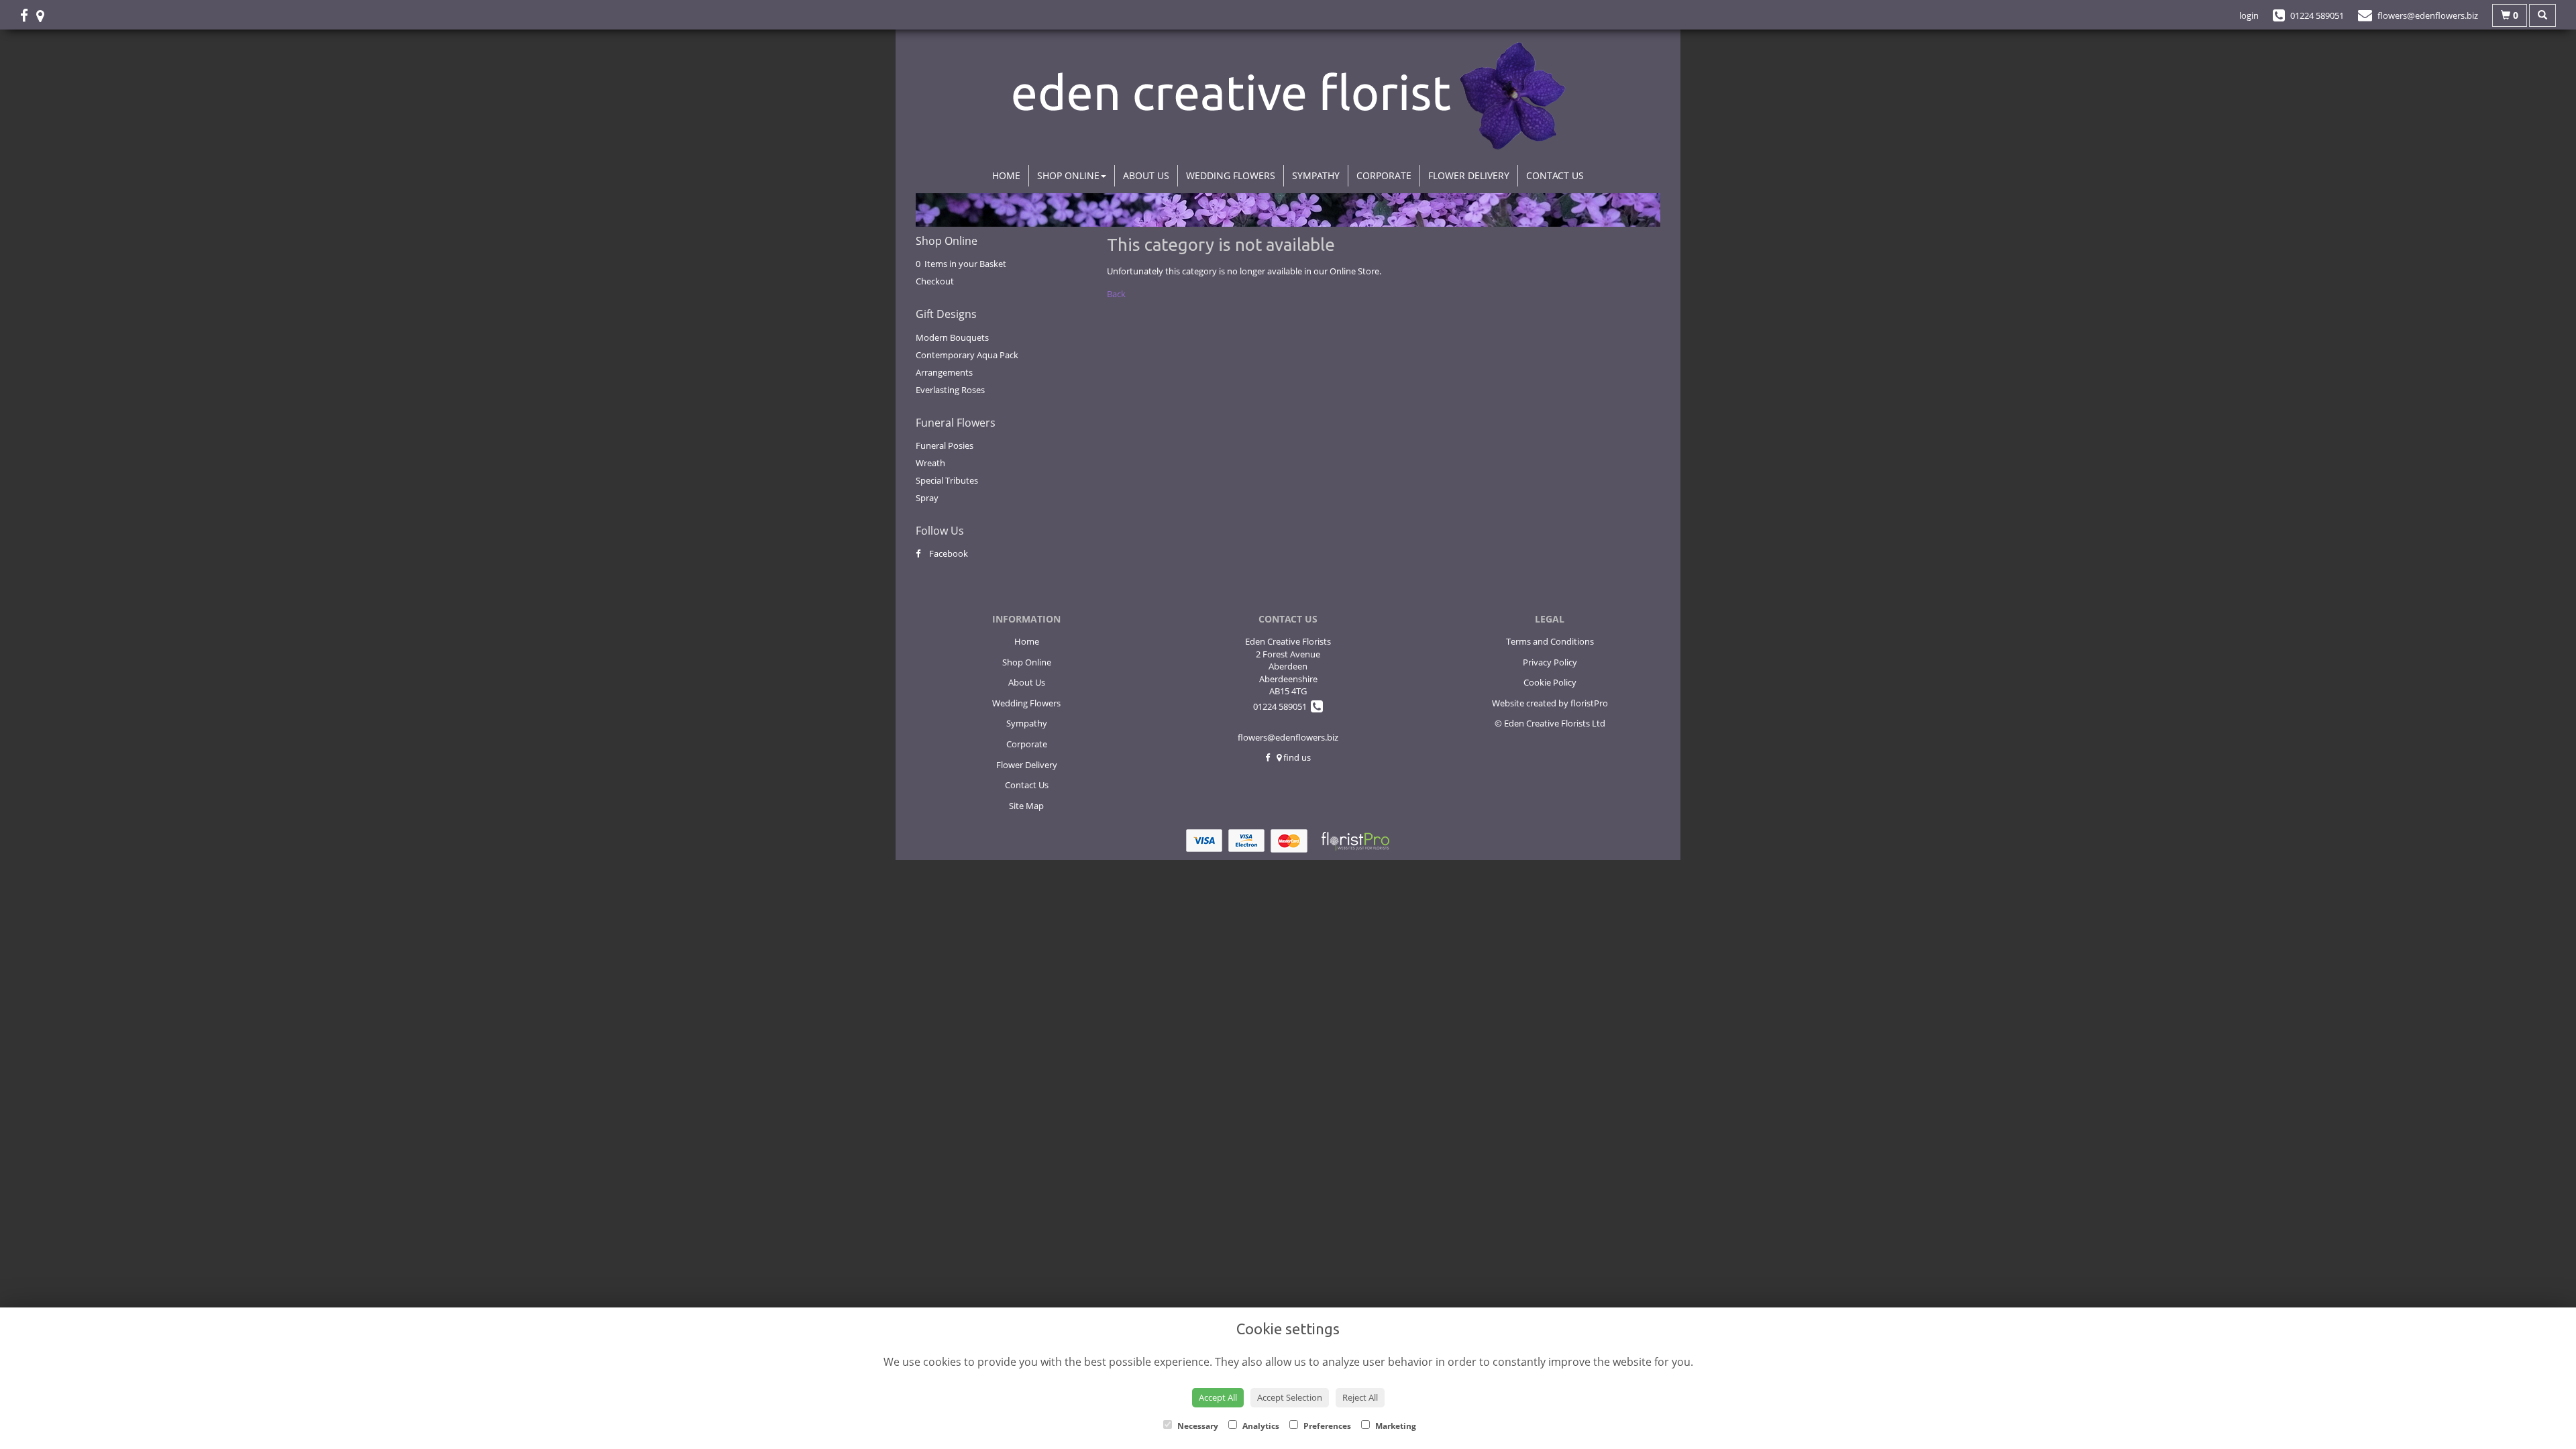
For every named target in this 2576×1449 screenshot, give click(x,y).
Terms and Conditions (1550, 641)
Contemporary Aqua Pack (967, 355)
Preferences (1326, 1426)
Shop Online (1068, 175)
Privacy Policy (1550, 662)
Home (1006, 175)
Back (1116, 294)
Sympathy (1316, 175)
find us (1296, 757)
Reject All (1360, 1397)
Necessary (1197, 1426)
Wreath (930, 463)
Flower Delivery (1469, 175)
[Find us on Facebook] (28, 15)
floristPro (1589, 703)
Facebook (948, 553)
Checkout (935, 281)
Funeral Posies (945, 445)
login (2249, 15)
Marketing (1395, 1426)
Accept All (1218, 1397)
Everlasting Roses (950, 390)
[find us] (44, 15)
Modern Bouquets (952, 337)
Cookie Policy (1550, 682)
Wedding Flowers (1231, 175)
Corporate (1384, 175)
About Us (1146, 175)
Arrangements (944, 372)
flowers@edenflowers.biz (1288, 737)
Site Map (1026, 806)
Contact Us (1555, 175)
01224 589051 (1282, 706)
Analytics (1260, 1426)
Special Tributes (947, 480)
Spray (927, 498)
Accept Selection (1290, 1397)
